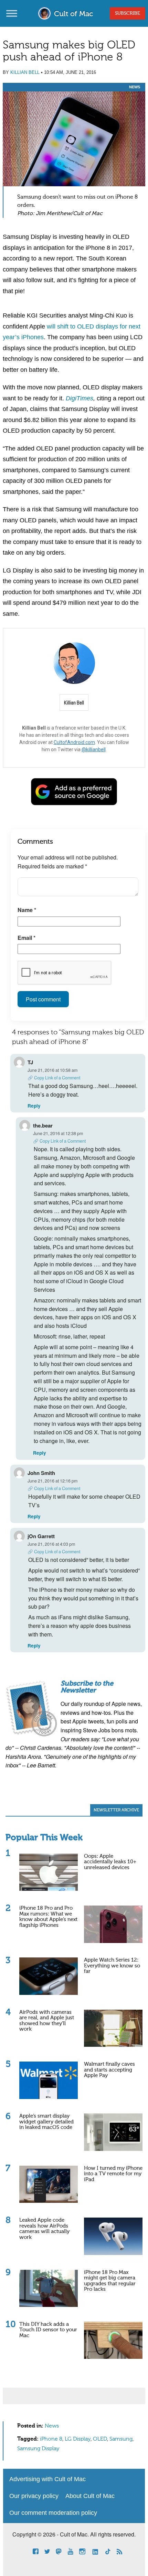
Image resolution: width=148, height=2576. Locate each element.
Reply (34, 1106)
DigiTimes (80, 398)
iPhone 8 (51, 2439)
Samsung (121, 2439)
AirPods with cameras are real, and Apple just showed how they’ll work (47, 2021)
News (135, 87)
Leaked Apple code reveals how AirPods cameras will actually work (44, 2229)
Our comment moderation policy (53, 2513)
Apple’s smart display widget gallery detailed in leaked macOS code (46, 2122)
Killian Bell (25, 72)
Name (27, 910)
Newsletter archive (116, 1810)
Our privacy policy (34, 2496)
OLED (100, 2439)
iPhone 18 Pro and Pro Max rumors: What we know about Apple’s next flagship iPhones (48, 1917)
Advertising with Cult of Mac (47, 2479)
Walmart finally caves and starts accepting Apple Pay (109, 2070)
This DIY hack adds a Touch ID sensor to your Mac (48, 2330)
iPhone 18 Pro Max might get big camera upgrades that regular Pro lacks (110, 2281)
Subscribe (128, 13)
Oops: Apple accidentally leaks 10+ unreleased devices (110, 1862)
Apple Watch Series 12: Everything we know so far (112, 1966)
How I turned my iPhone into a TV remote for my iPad (113, 2174)
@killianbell (94, 750)
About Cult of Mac (90, 2496)
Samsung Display (38, 2449)
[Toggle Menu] (12, 13)
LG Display (78, 2439)
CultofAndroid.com (74, 742)
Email (27, 938)
